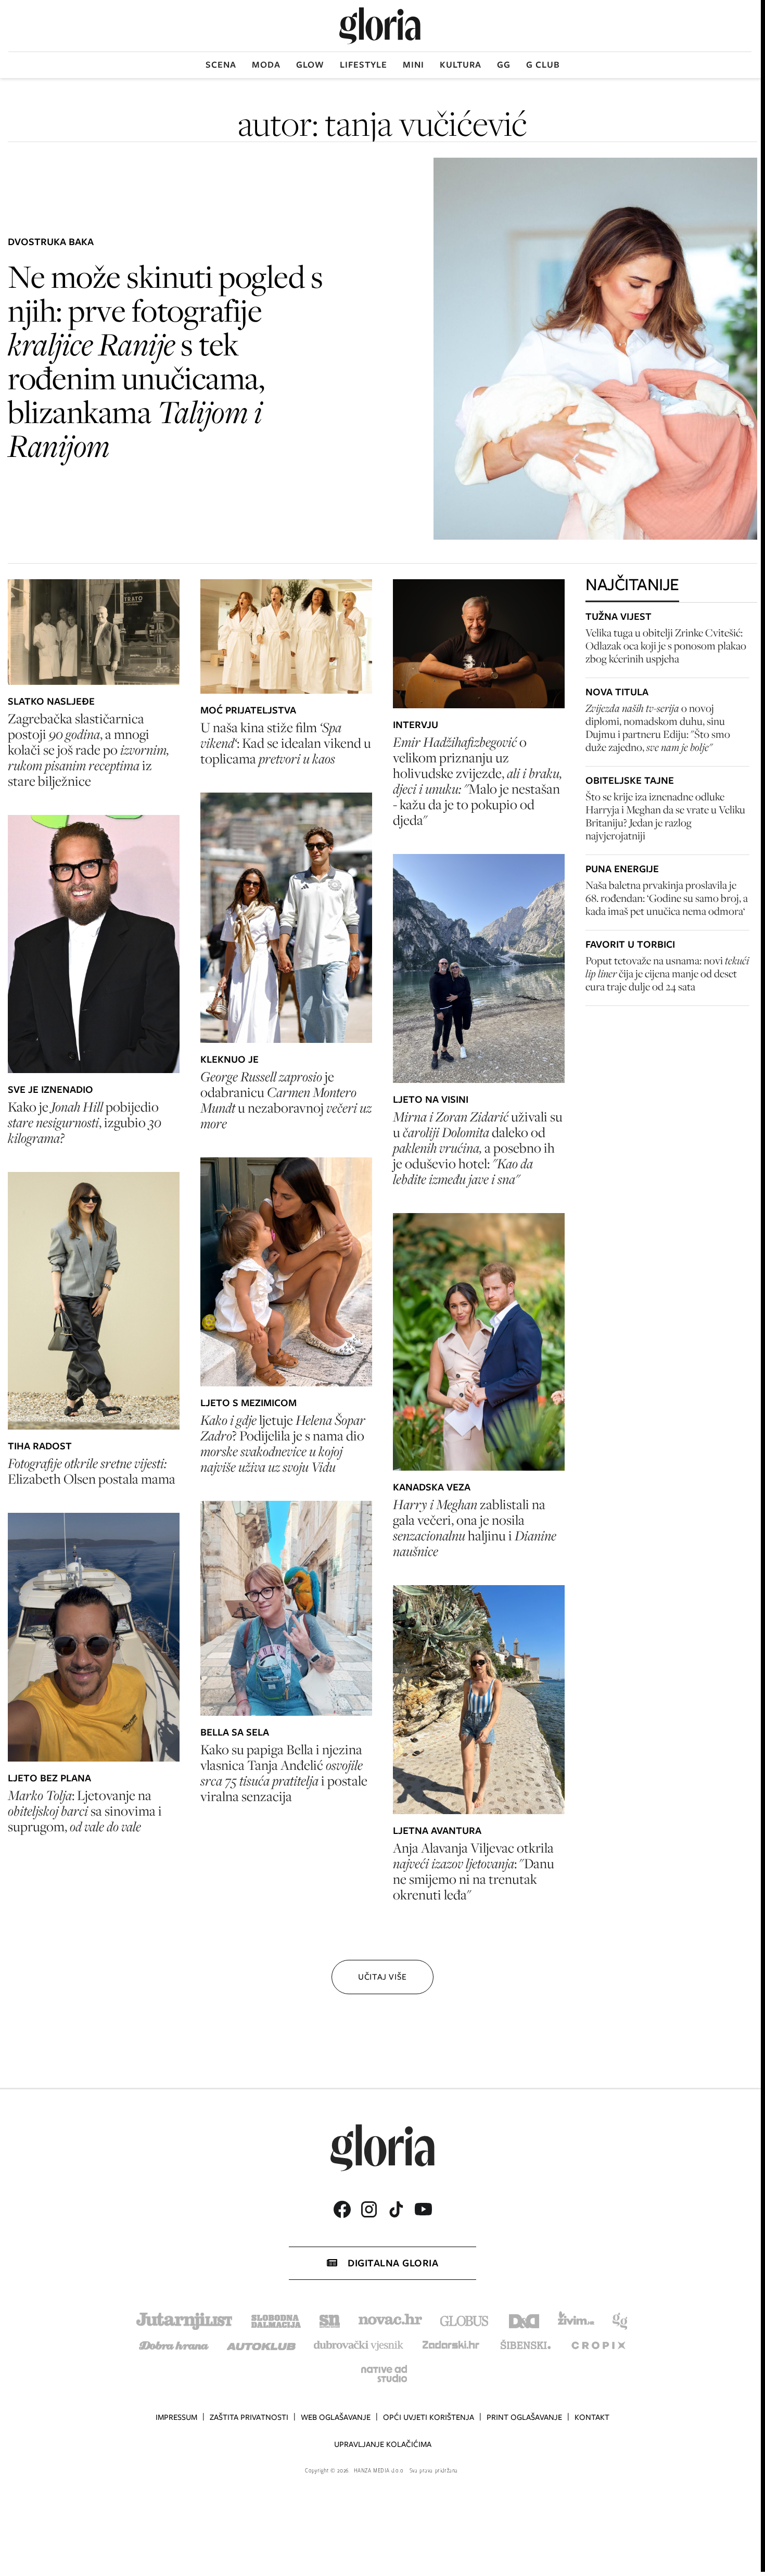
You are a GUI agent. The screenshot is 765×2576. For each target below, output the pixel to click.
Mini (413, 65)
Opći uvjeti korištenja (429, 2417)
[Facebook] (342, 2209)
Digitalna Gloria (393, 2263)
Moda (266, 65)
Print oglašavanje (524, 2417)
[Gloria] (380, 26)
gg (504, 65)
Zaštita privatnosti (249, 2417)
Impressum (176, 2417)
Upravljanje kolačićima (383, 2444)
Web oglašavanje (336, 2417)
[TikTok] (396, 2209)
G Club (543, 65)
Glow (310, 65)
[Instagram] (369, 2209)
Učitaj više (382, 1977)
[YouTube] (423, 2209)
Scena (221, 65)
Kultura (461, 65)
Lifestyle (364, 65)
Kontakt (592, 2417)
